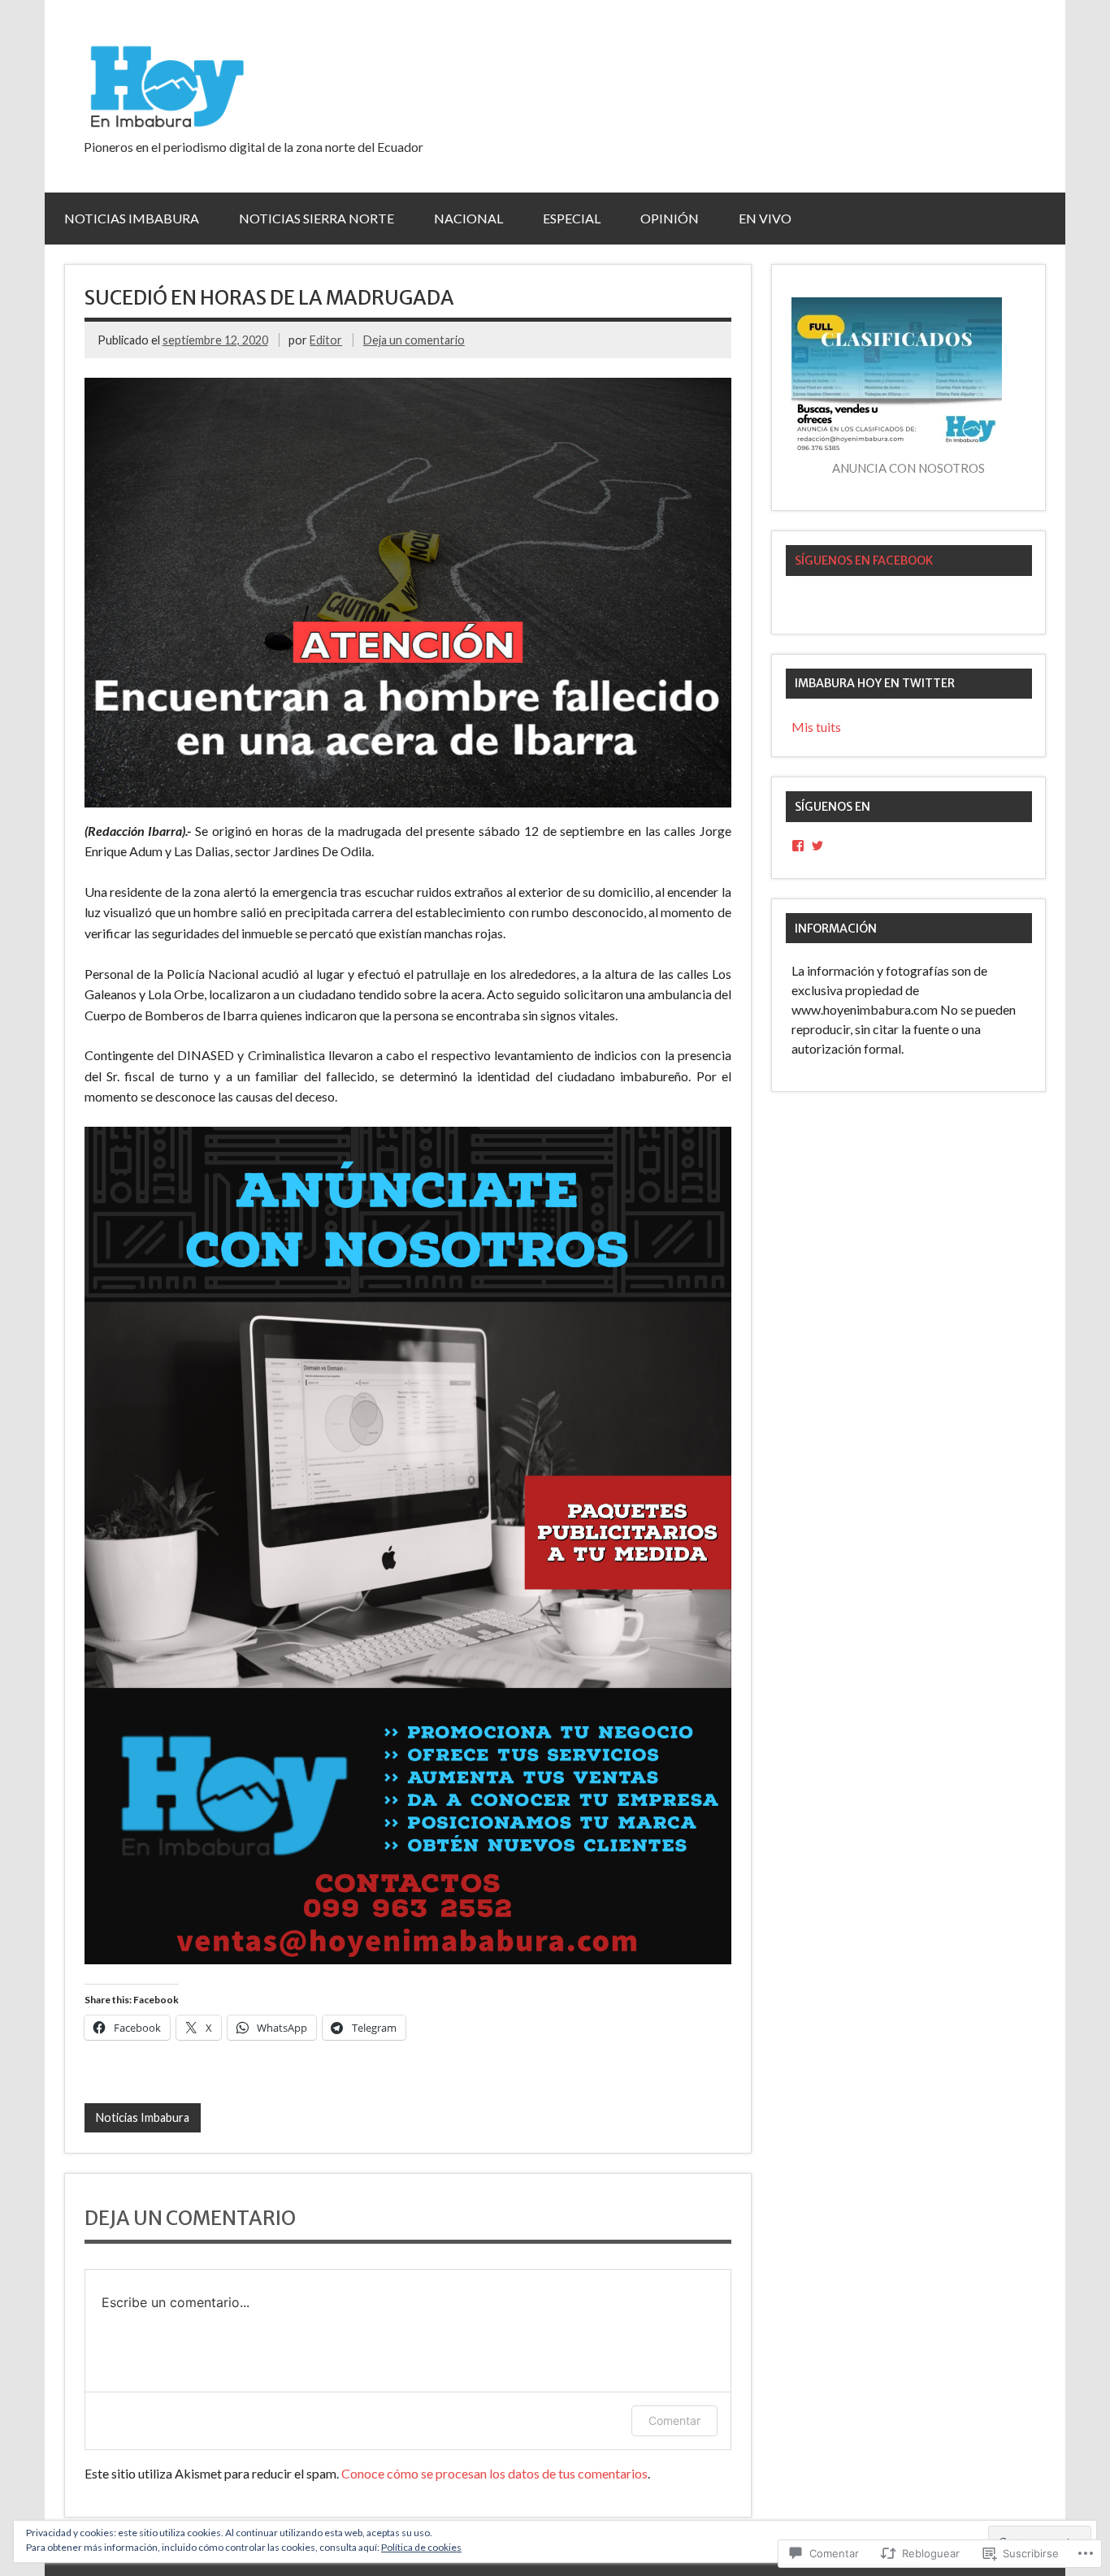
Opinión (670, 218)
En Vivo (765, 218)
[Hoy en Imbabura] (165, 125)
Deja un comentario (414, 340)
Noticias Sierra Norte (317, 218)
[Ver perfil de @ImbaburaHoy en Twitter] (817, 846)
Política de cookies (421, 2547)
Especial (572, 218)
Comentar (674, 2420)
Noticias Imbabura (132, 218)
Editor (326, 340)
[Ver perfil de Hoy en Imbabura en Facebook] (798, 846)
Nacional (468, 218)
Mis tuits (816, 727)
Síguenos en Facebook (864, 561)
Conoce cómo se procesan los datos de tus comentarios (494, 2473)
